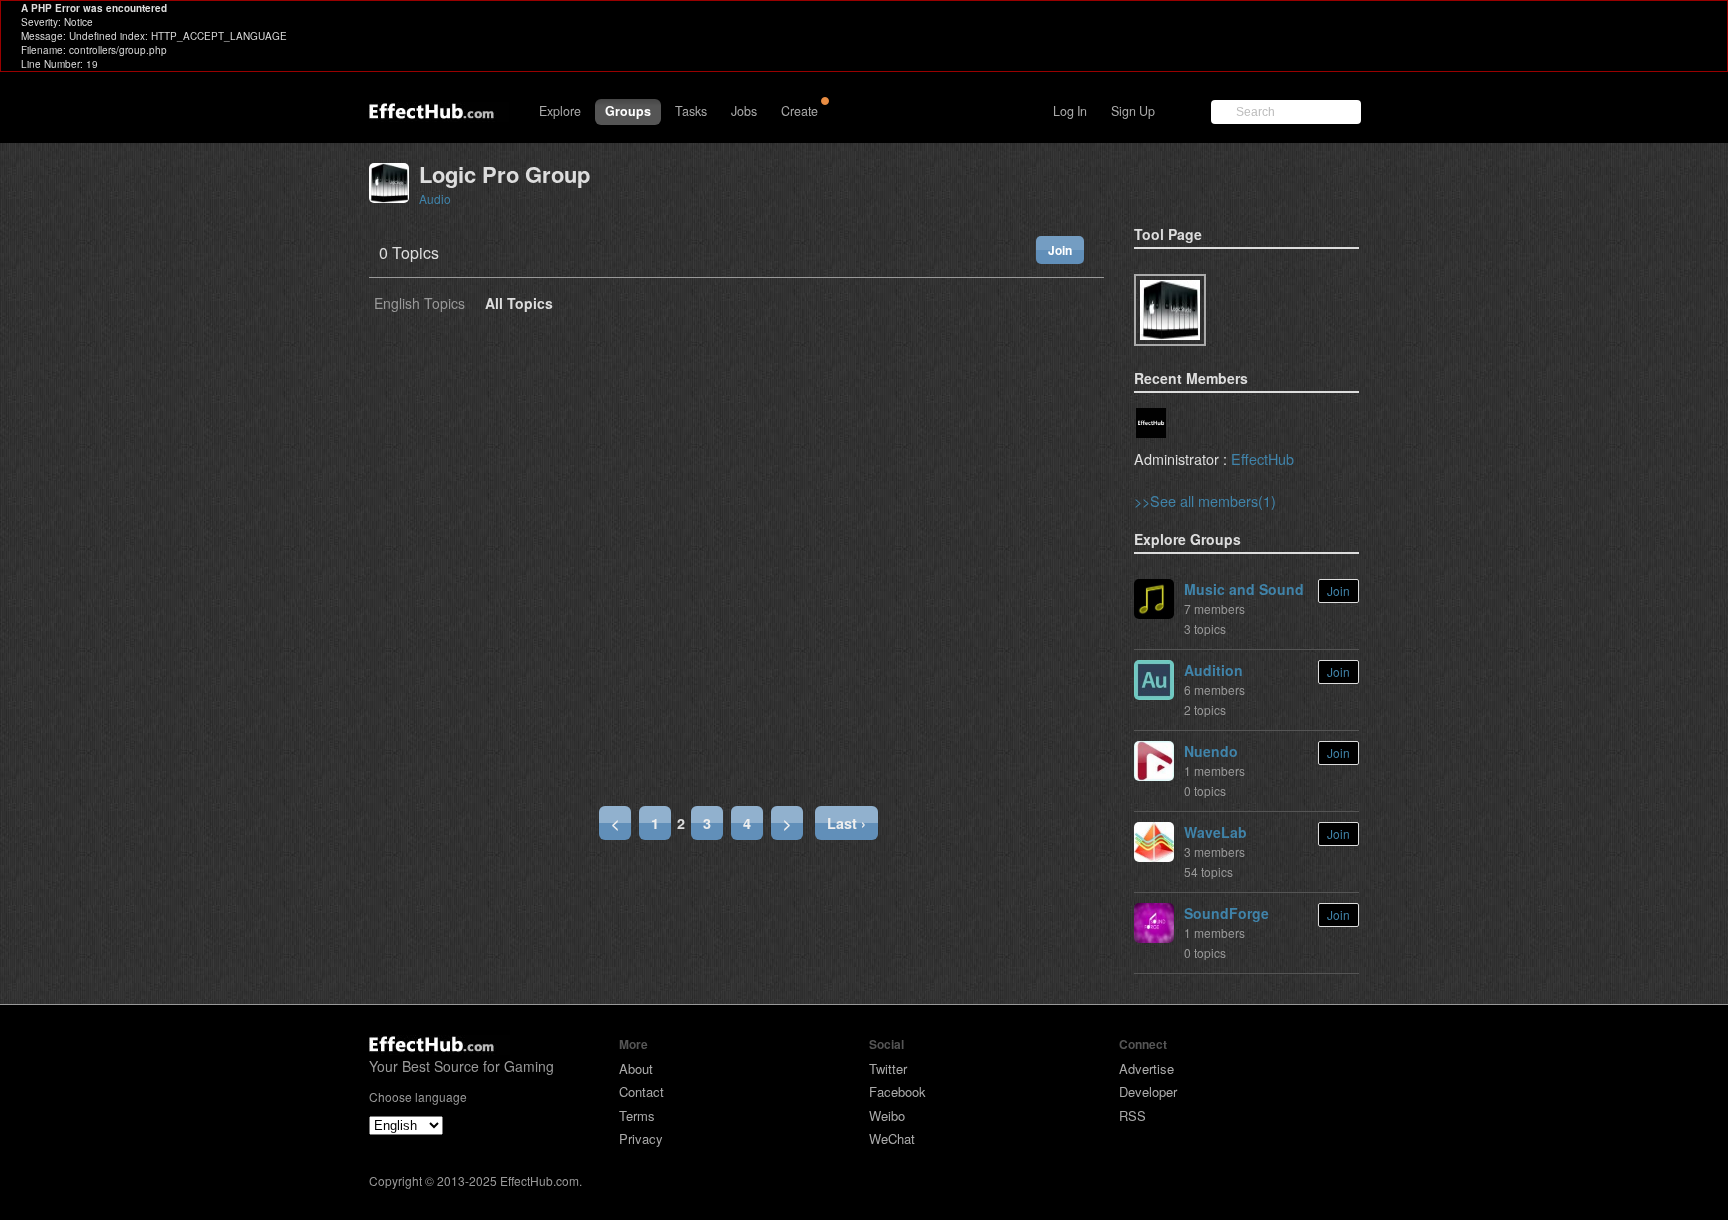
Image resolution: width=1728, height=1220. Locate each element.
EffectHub (1262, 458)
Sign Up (1133, 111)
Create (799, 111)
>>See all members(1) (1205, 500)
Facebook (897, 1091)
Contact (641, 1091)
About (636, 1068)
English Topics (419, 304)
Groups (628, 111)
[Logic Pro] (1170, 310)
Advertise (1146, 1068)
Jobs (744, 111)
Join (1060, 250)
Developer (1148, 1091)
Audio (435, 198)
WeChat (892, 1138)
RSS (1132, 1115)
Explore (560, 111)
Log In (1070, 111)
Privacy (641, 1138)
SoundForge (1226, 913)
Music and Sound (1244, 589)
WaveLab (1215, 832)
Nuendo (1211, 751)
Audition (1213, 670)
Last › (846, 823)
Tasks (691, 111)
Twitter (888, 1068)
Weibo (887, 1115)
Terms (637, 1115)
